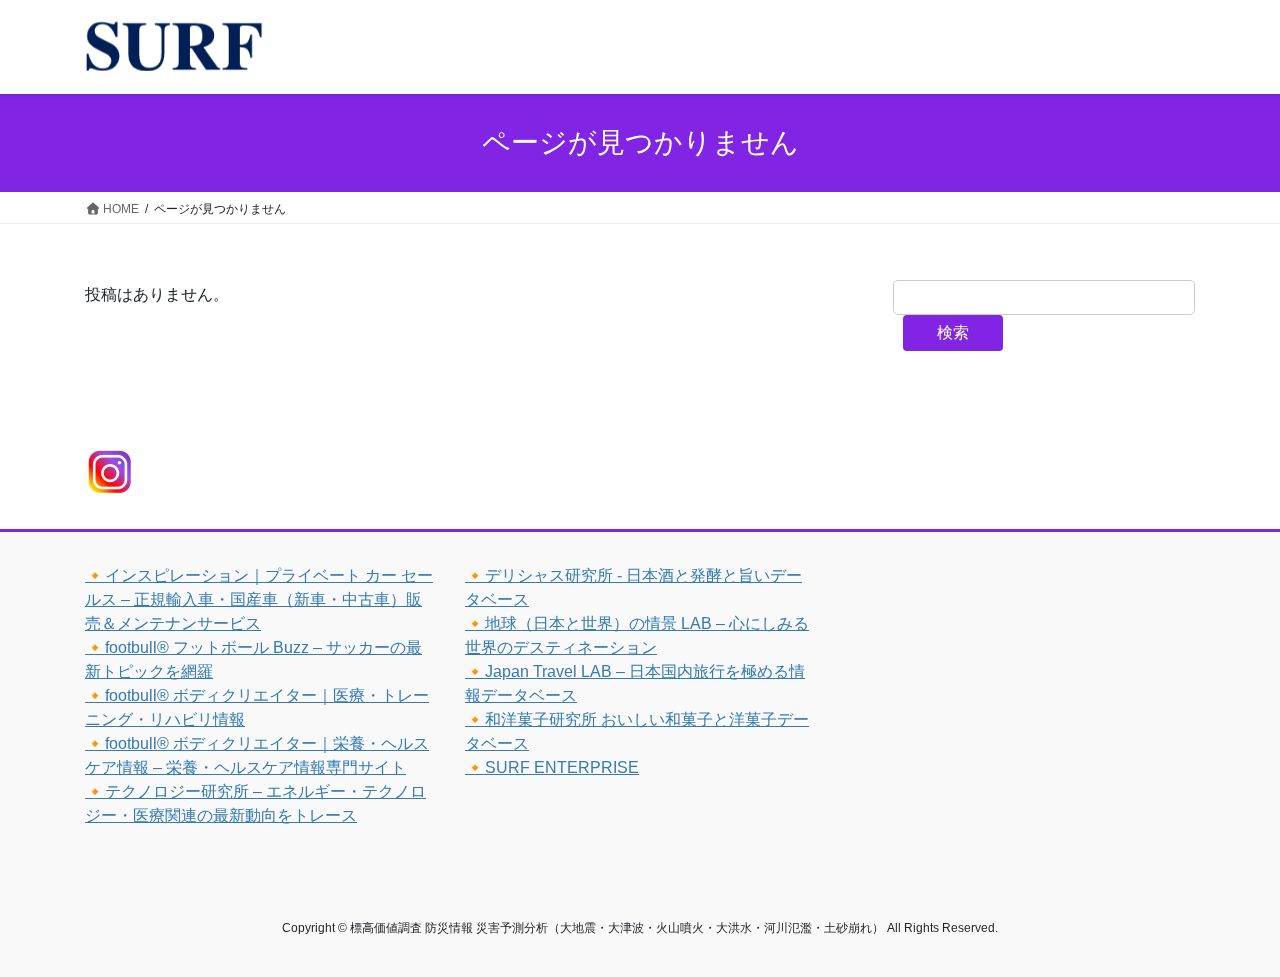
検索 (953, 332)
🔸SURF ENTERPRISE (552, 767)
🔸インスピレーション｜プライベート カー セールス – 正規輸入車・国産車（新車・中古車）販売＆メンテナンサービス (259, 599)
